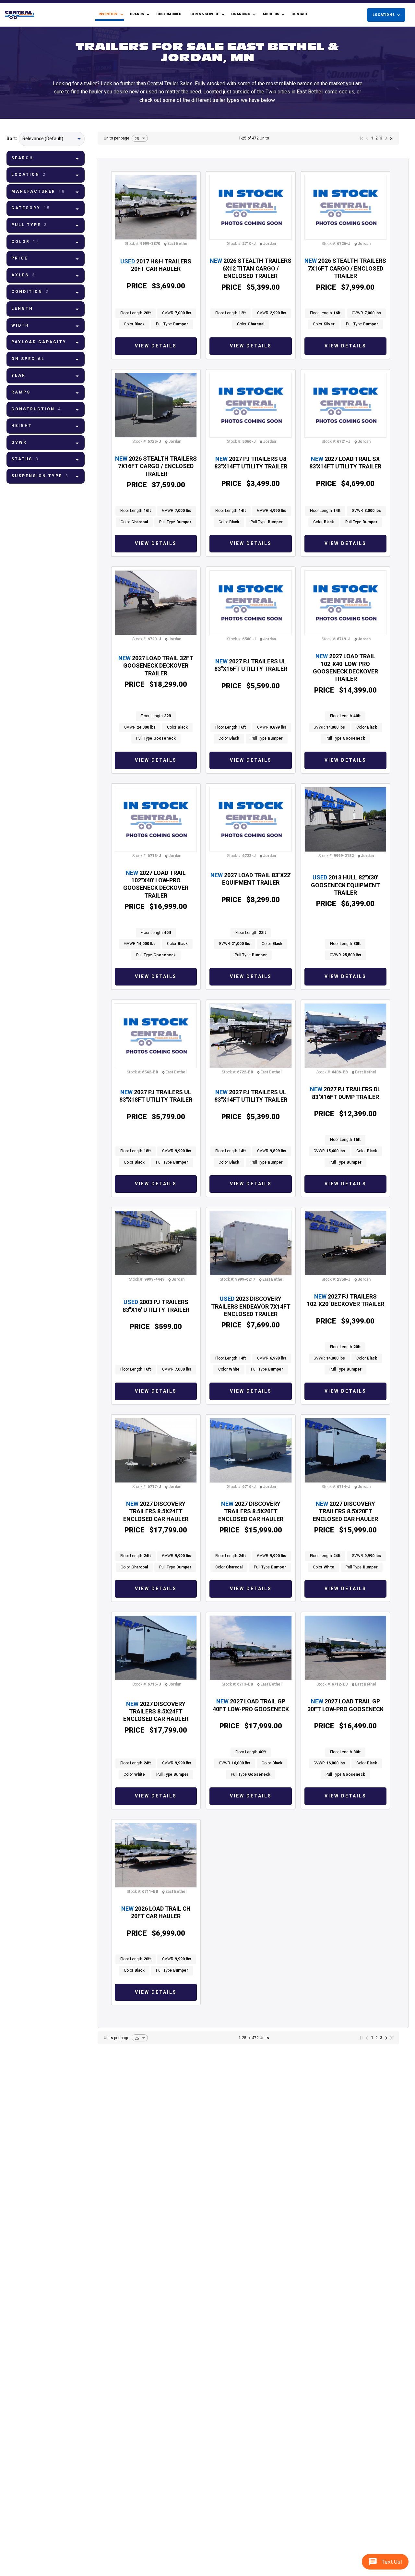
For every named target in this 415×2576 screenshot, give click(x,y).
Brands (137, 14)
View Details (156, 346)
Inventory (108, 14)
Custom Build (169, 14)
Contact (300, 14)
